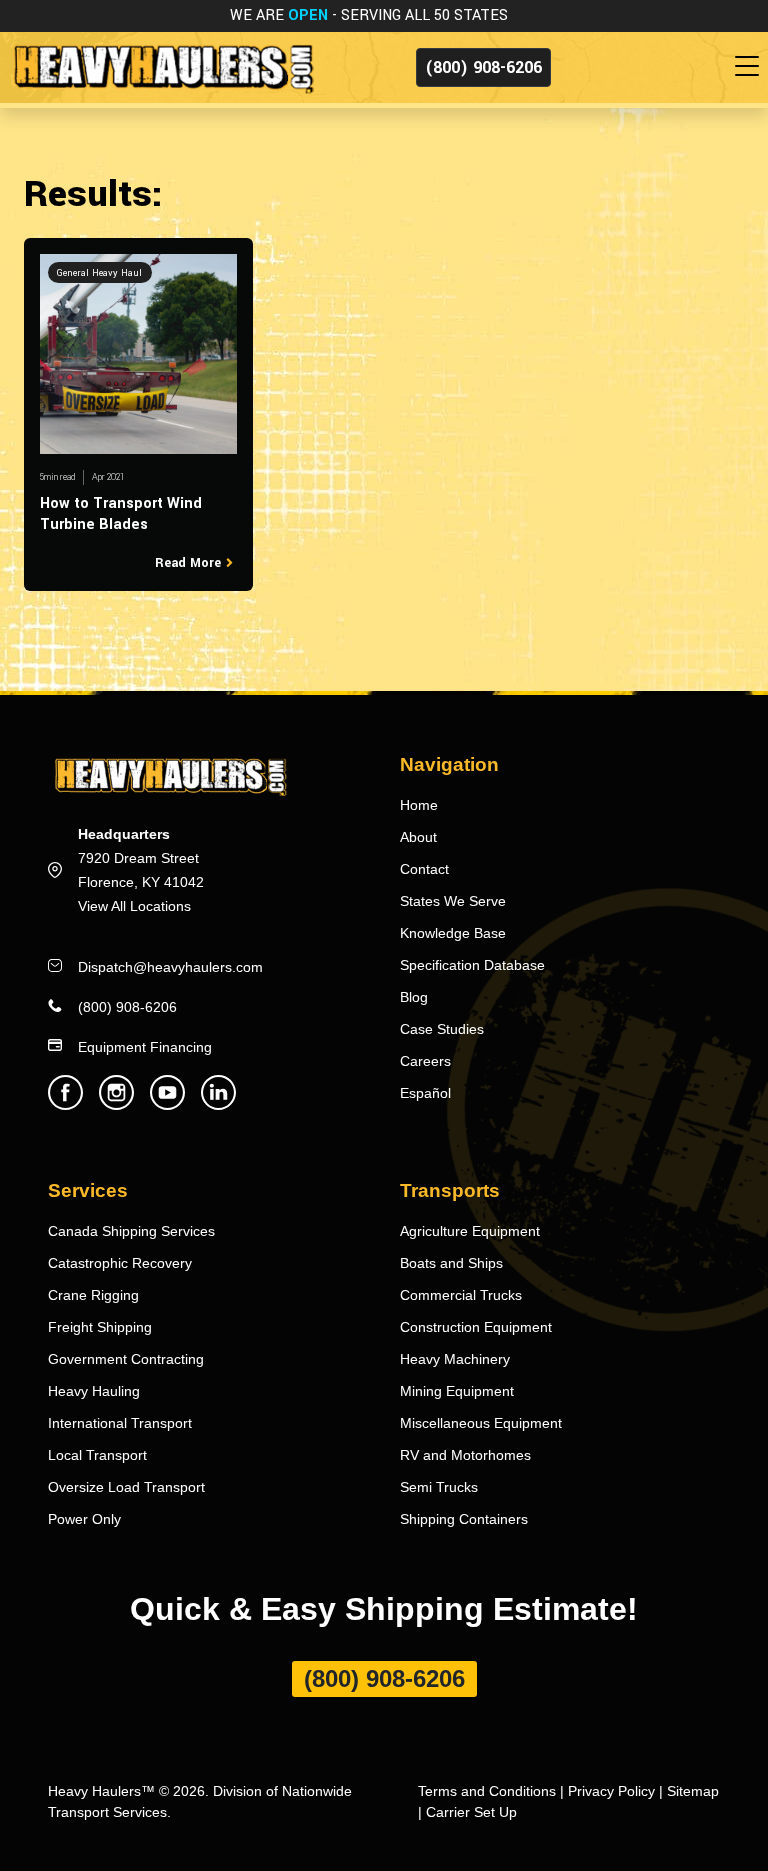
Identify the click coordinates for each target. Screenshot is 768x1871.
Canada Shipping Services (131, 1231)
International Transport (120, 1423)
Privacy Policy (611, 1791)
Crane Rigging (93, 1295)
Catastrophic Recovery (120, 1263)
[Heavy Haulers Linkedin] (218, 1104)
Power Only (84, 1519)
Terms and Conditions (487, 1791)
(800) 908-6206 (483, 67)
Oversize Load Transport (126, 1487)
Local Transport (97, 1455)
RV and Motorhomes (465, 1455)
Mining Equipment (457, 1391)
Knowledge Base (453, 933)
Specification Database (472, 965)
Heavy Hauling (94, 1391)
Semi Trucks (439, 1487)
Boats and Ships (451, 1263)
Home (419, 805)
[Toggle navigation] (751, 67)
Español (425, 1093)
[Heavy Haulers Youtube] (167, 1104)
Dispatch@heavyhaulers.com (170, 967)
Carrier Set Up (471, 1812)
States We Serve (453, 901)
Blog (414, 997)
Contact (424, 869)
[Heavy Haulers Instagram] (116, 1104)
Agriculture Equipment (470, 1231)
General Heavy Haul (99, 273)
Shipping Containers (464, 1519)
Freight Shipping (100, 1327)
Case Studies (442, 1029)
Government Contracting (126, 1359)
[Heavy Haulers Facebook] (65, 1104)
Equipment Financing (145, 1047)
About (418, 837)
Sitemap (693, 1791)
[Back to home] (162, 66)
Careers (425, 1061)
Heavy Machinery (455, 1359)
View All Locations (134, 906)
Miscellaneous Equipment (481, 1423)
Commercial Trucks (461, 1295)
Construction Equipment (476, 1327)
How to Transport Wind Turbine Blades (121, 514)
